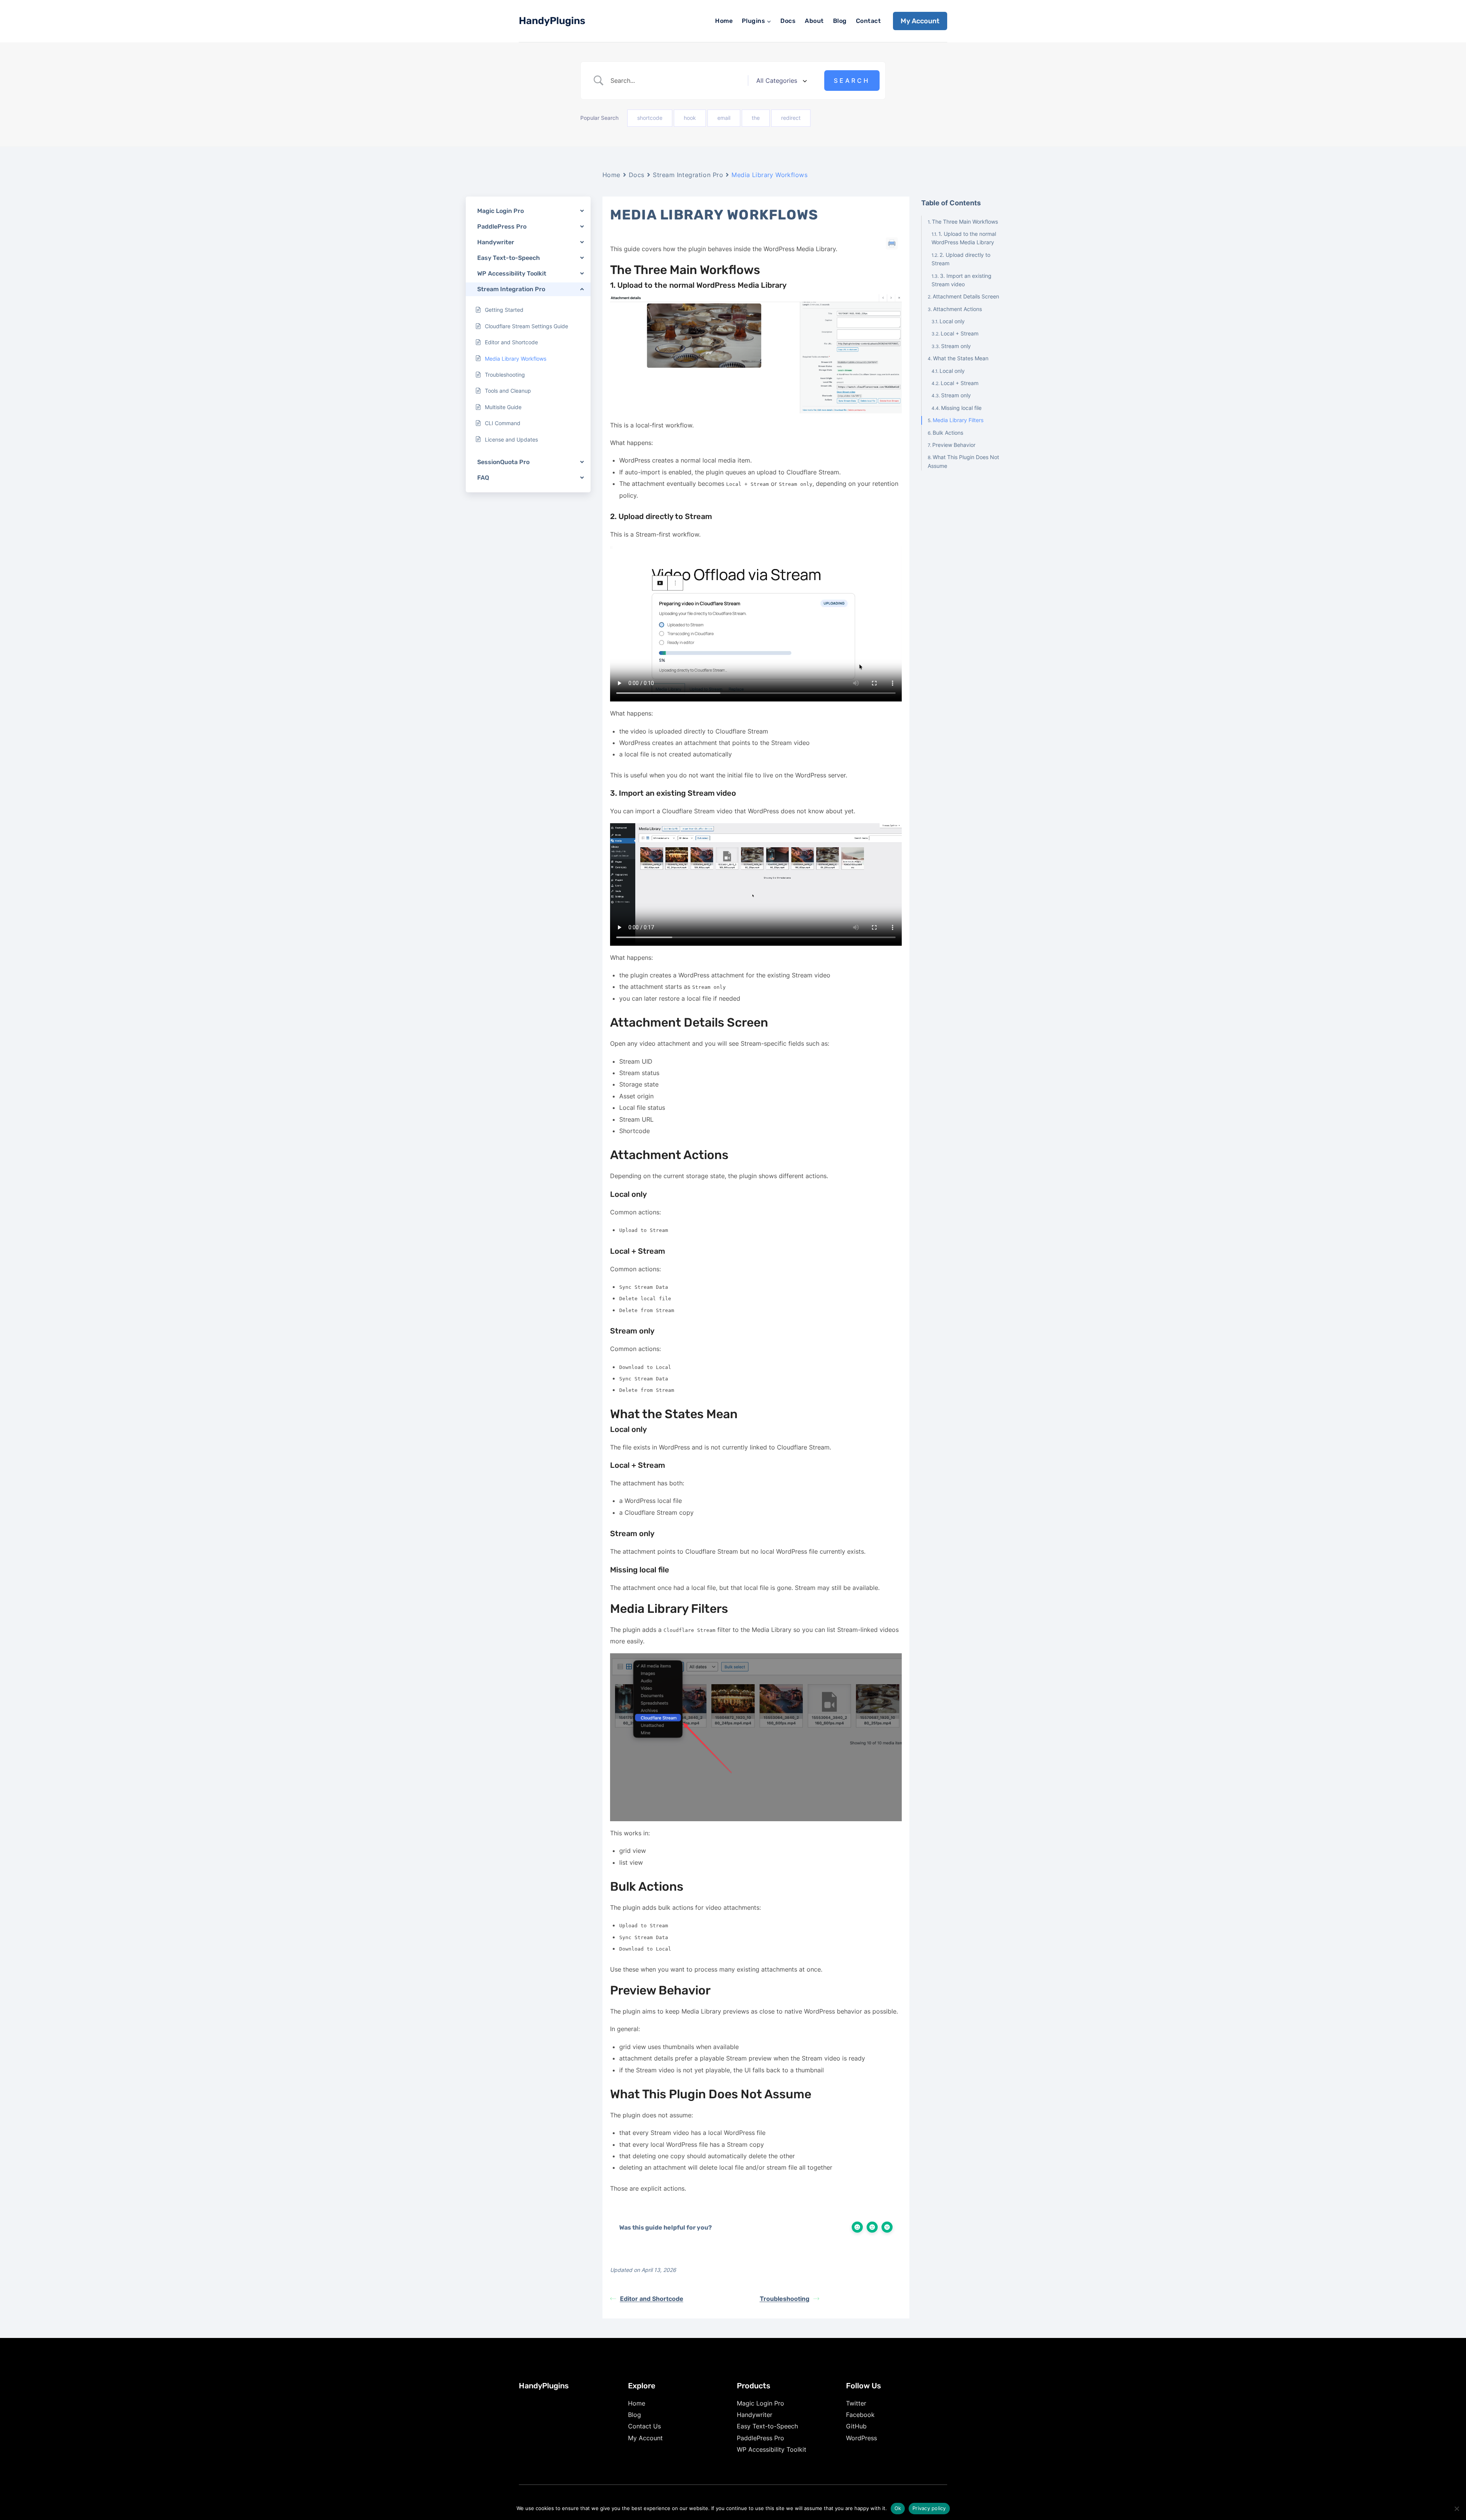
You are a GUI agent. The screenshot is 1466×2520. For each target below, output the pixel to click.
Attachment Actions (957, 309)
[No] (1456, 2509)
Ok (898, 2508)
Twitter (856, 2403)
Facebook (860, 2415)
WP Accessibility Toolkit (772, 2449)
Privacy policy (929, 2508)
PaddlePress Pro (760, 2438)
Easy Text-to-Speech (767, 2426)
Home (724, 21)
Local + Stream (960, 333)
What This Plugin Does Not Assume (963, 461)
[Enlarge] (892, 304)
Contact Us (644, 2426)
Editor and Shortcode (652, 2299)
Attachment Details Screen (966, 296)
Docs (788, 21)
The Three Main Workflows (965, 221)
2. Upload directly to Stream (961, 259)
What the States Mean (961, 358)
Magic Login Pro (760, 2403)
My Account (920, 21)
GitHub (856, 2426)
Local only (952, 321)
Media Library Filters (958, 420)
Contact (868, 21)
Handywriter (755, 2415)
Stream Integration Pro (688, 175)
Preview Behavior (954, 444)
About (814, 21)
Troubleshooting (785, 2299)
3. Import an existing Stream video (961, 280)
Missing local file (961, 407)
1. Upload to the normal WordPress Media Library (964, 238)
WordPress (861, 2438)
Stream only (956, 346)
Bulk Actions (948, 432)
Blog (840, 21)
